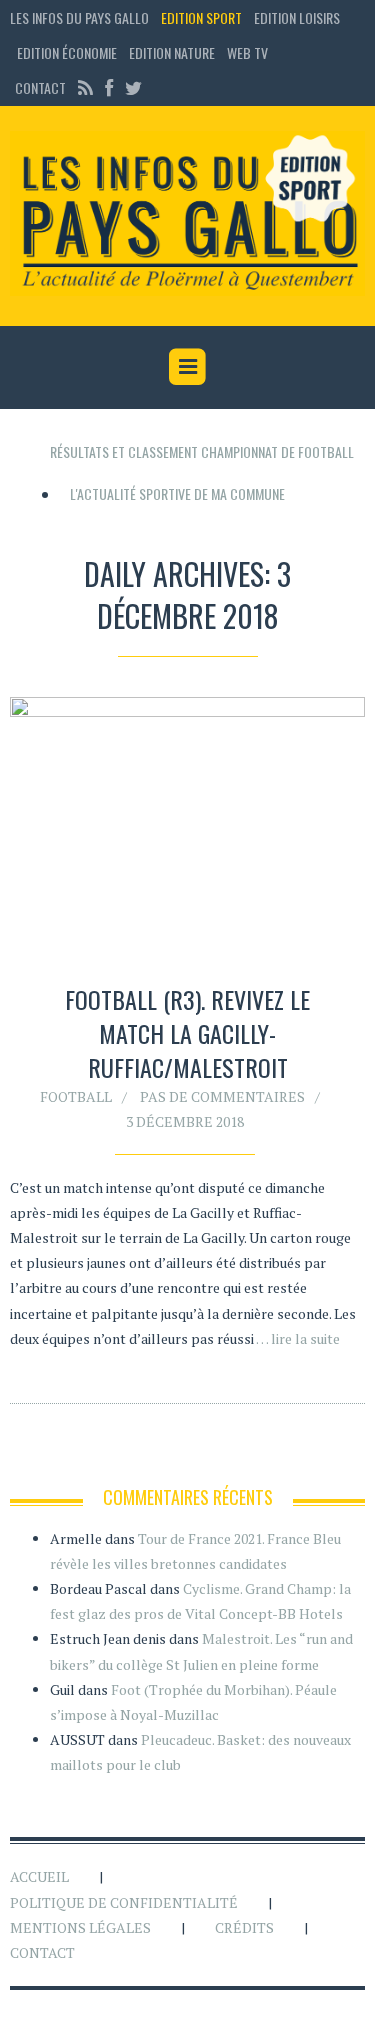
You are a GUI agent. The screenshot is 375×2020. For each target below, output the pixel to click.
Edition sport (201, 17)
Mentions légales (80, 1927)
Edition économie (67, 52)
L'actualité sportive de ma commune (177, 493)
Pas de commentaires (222, 1096)
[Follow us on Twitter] (131, 87)
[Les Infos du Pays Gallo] (187, 214)
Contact (40, 87)
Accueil (39, 1876)
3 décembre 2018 (185, 1121)
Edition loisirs (297, 17)
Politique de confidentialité (124, 1902)
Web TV (247, 52)
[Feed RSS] (85, 87)
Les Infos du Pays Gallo (79, 17)
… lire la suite (298, 1338)
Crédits (244, 1927)
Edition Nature (172, 52)
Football (76, 1096)
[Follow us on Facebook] (109, 87)
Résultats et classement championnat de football (202, 451)
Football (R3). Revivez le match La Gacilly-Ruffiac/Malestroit (187, 1032)
